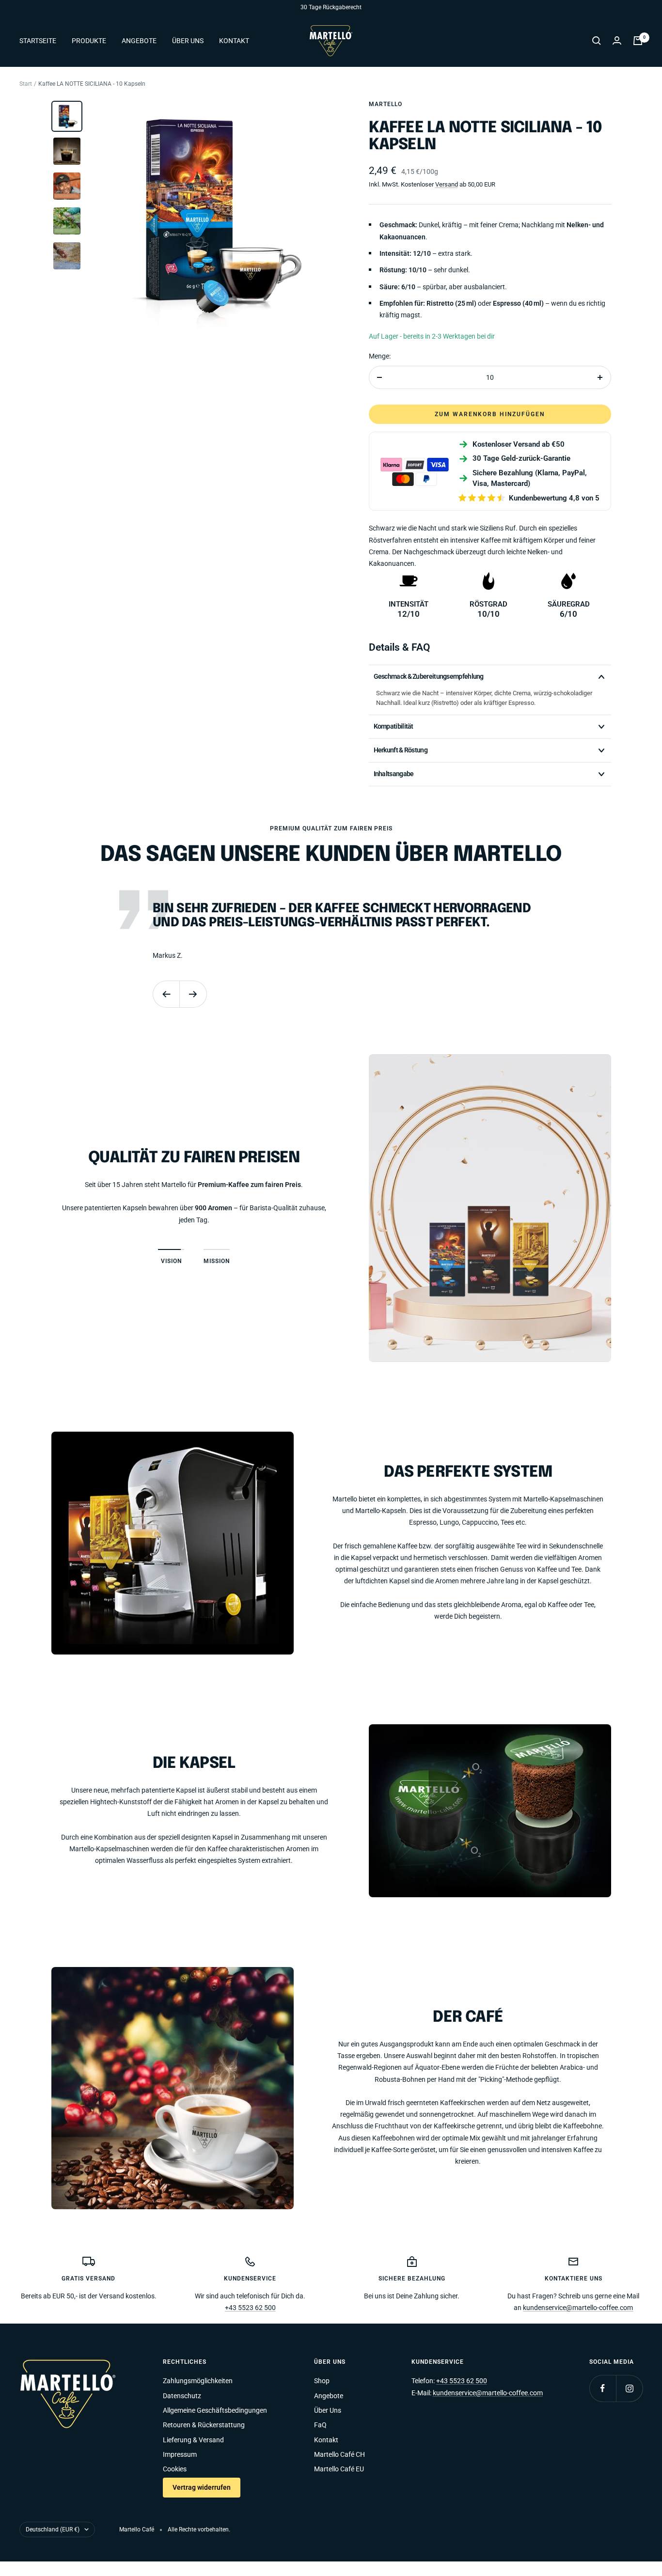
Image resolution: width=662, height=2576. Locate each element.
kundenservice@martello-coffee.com (578, 2308)
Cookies (175, 2469)
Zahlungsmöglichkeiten (198, 2381)
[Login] (617, 40)
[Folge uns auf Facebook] (603, 2388)
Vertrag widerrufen (202, 2487)
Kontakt (234, 41)
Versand (447, 184)
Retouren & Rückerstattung (204, 2425)
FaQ (320, 2425)
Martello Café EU (339, 2469)
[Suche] (597, 41)
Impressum (180, 2454)
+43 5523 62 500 (250, 2308)
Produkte (89, 41)
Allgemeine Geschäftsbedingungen (215, 2410)
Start (26, 84)
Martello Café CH (339, 2454)
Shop (322, 2381)
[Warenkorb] (638, 41)
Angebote (139, 41)
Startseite (38, 41)
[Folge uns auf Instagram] (629, 2388)
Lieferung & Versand (193, 2440)
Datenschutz (182, 2396)
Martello (386, 104)
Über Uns (188, 41)
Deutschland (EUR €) (53, 2529)
